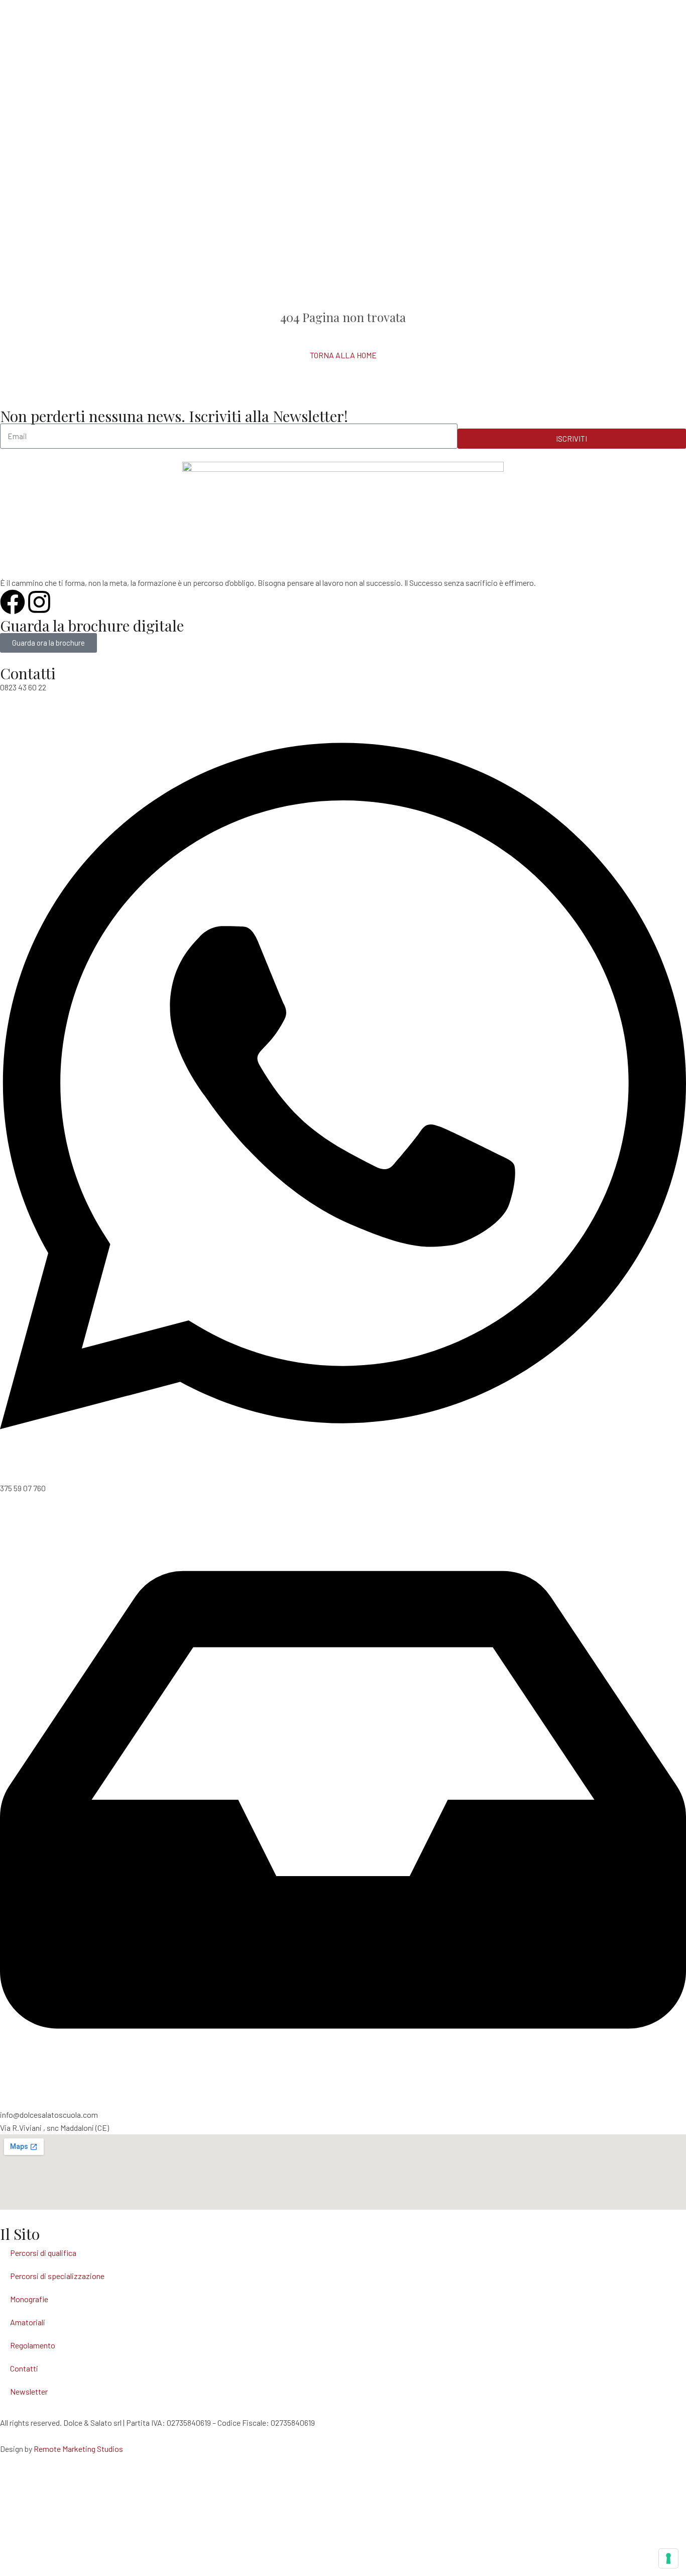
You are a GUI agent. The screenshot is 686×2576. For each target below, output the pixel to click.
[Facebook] (13, 602)
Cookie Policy (23, 2514)
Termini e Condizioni (34, 2540)
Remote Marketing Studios (78, 2449)
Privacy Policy (24, 2488)
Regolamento (33, 2345)
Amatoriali (28, 2322)
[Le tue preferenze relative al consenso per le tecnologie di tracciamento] (668, 2558)
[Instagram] (39, 602)
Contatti (24, 2368)
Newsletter (29, 2391)
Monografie (29, 2299)
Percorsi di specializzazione (57, 2276)
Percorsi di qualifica (43, 2253)
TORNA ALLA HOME (343, 355)
